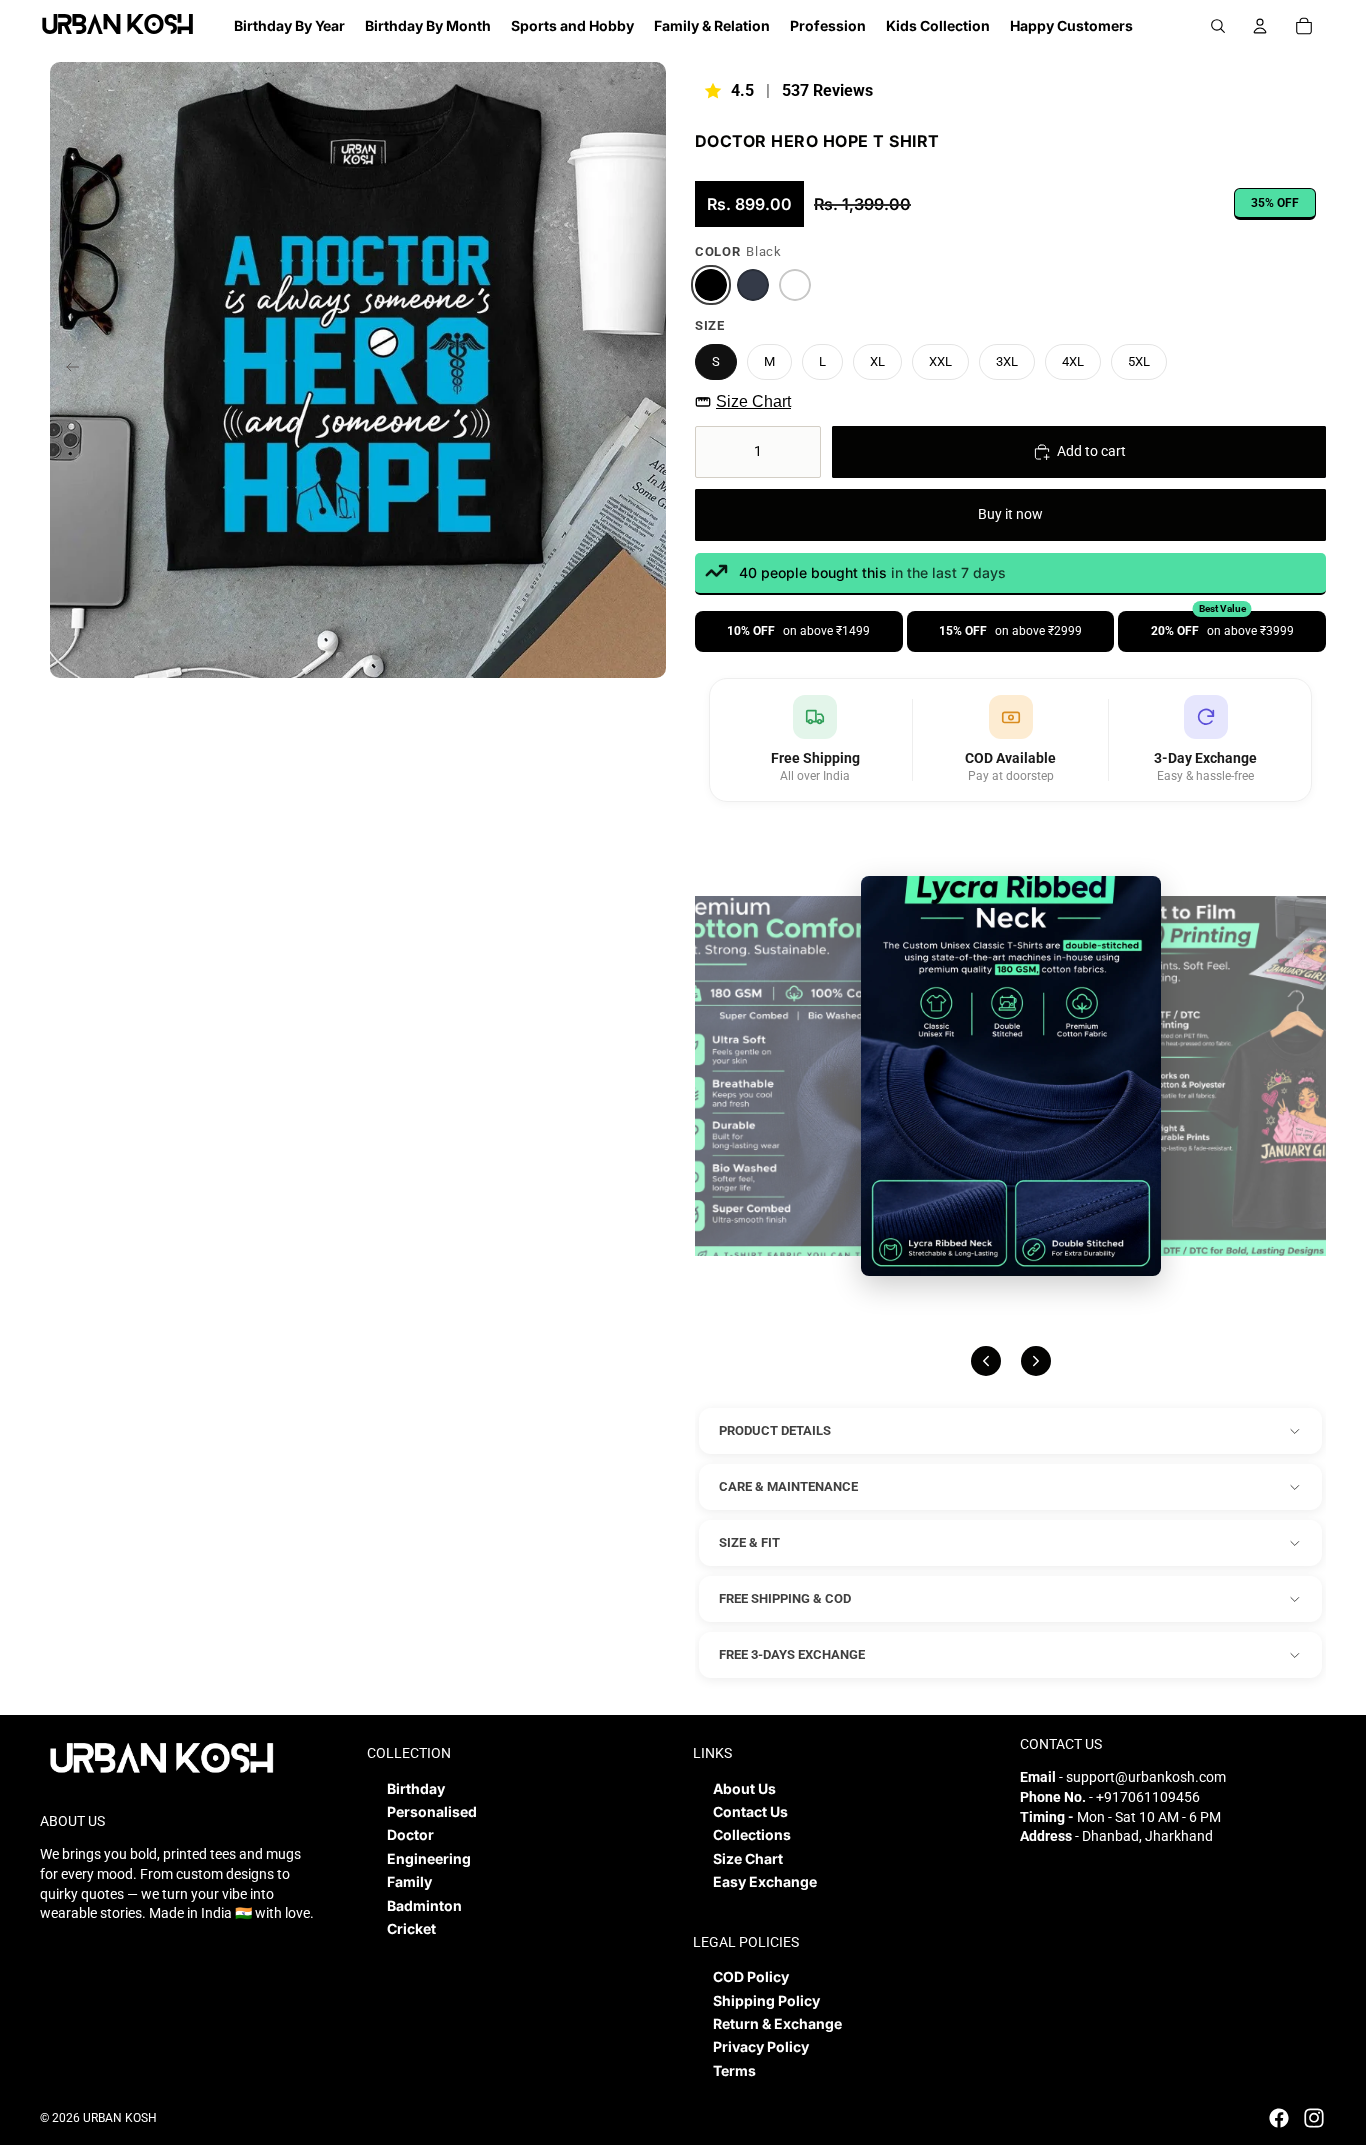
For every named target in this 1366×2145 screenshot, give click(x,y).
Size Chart (753, 401)
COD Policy (751, 1976)
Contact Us (750, 1811)
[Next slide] (649, 370)
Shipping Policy (766, 2000)
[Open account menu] (1260, 26)
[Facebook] (1279, 2118)
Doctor (410, 1834)
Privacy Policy (761, 2046)
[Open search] (1218, 26)
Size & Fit (749, 1542)
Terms (734, 2070)
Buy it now (1010, 514)
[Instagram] (1314, 2118)
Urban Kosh (120, 2118)
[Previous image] (986, 1361)
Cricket (411, 1928)
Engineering (429, 1858)
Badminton (424, 1905)
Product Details (775, 1430)
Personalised (432, 1811)
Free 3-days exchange (792, 1654)
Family (409, 1881)
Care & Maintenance (788, 1486)
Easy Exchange (765, 1881)
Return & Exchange (777, 2023)
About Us (744, 1788)
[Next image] (1036, 1361)
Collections (752, 1834)
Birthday (416, 1788)
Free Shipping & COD (785, 1598)
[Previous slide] (66, 370)
